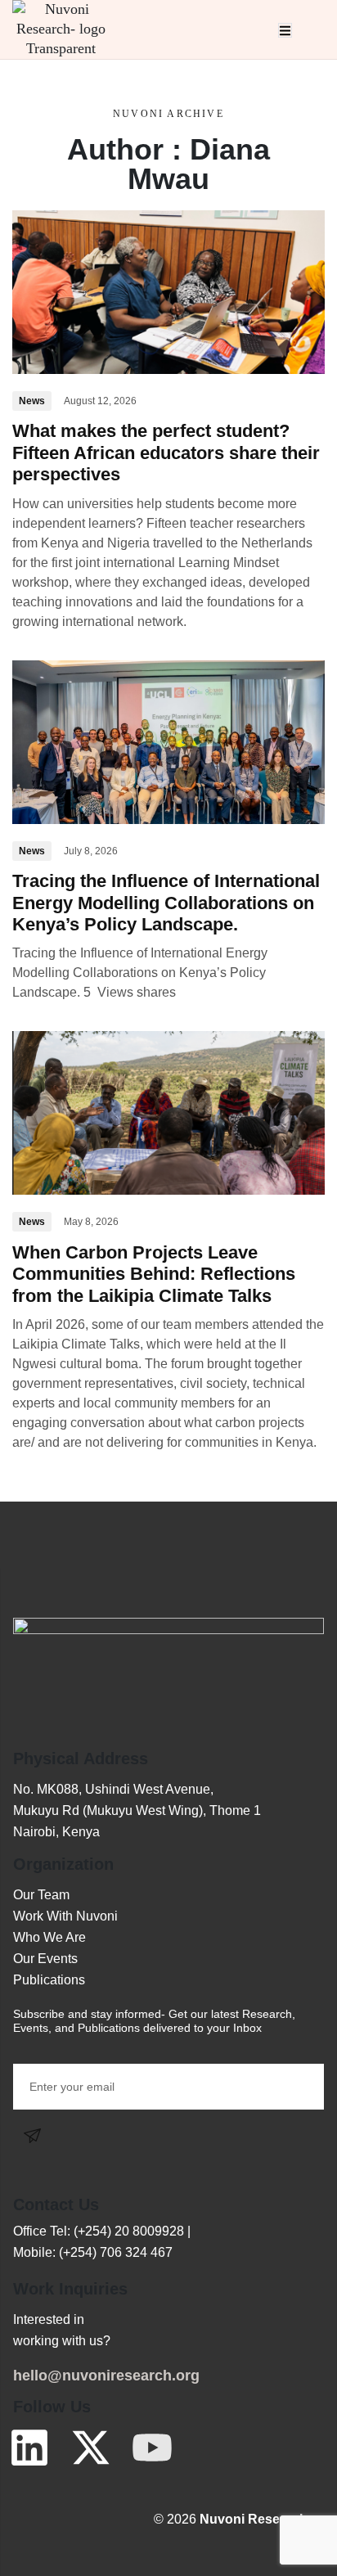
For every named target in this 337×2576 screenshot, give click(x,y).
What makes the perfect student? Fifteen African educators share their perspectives (166, 453)
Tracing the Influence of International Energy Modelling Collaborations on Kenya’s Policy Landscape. (166, 903)
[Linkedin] (29, 2448)
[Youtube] (152, 2448)
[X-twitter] (91, 2448)
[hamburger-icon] (285, 30)
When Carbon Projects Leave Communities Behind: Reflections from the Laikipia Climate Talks (154, 1274)
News (32, 401)
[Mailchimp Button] (36, 2135)
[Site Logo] (61, 28)
